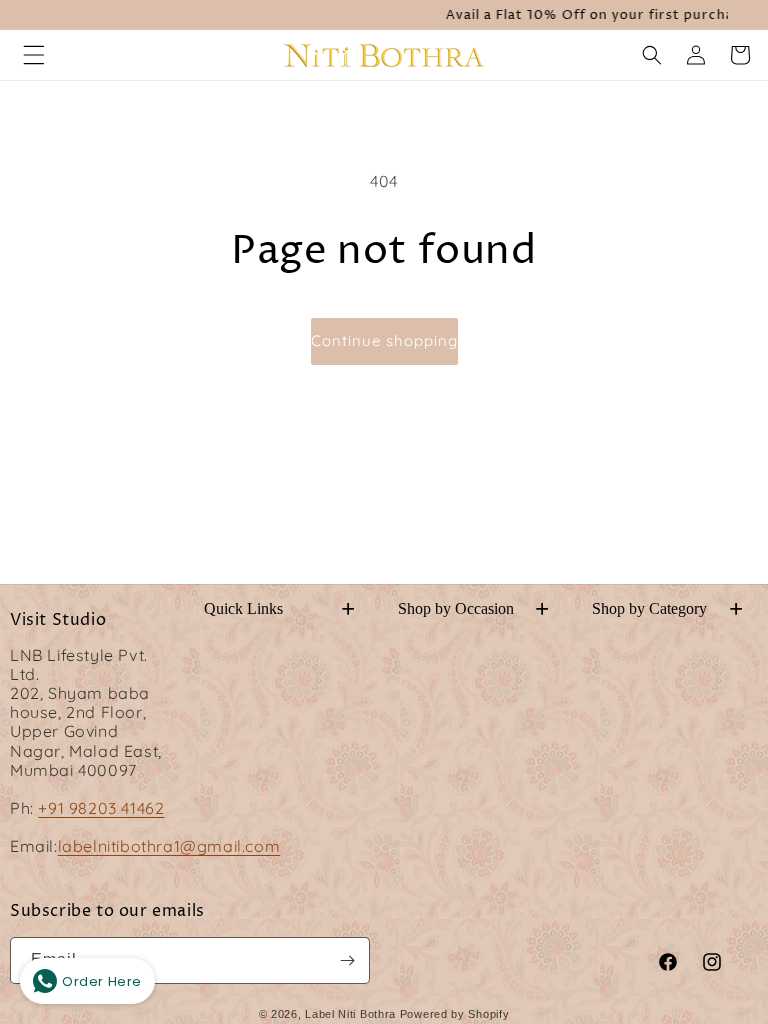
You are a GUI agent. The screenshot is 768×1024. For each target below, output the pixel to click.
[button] (34, 55)
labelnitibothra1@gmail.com (169, 846)
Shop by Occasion (473, 608)
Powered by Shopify (455, 1014)
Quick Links (279, 608)
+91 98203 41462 (101, 808)
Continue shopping (384, 340)
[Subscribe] (347, 960)
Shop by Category (667, 608)
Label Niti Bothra (350, 1014)
